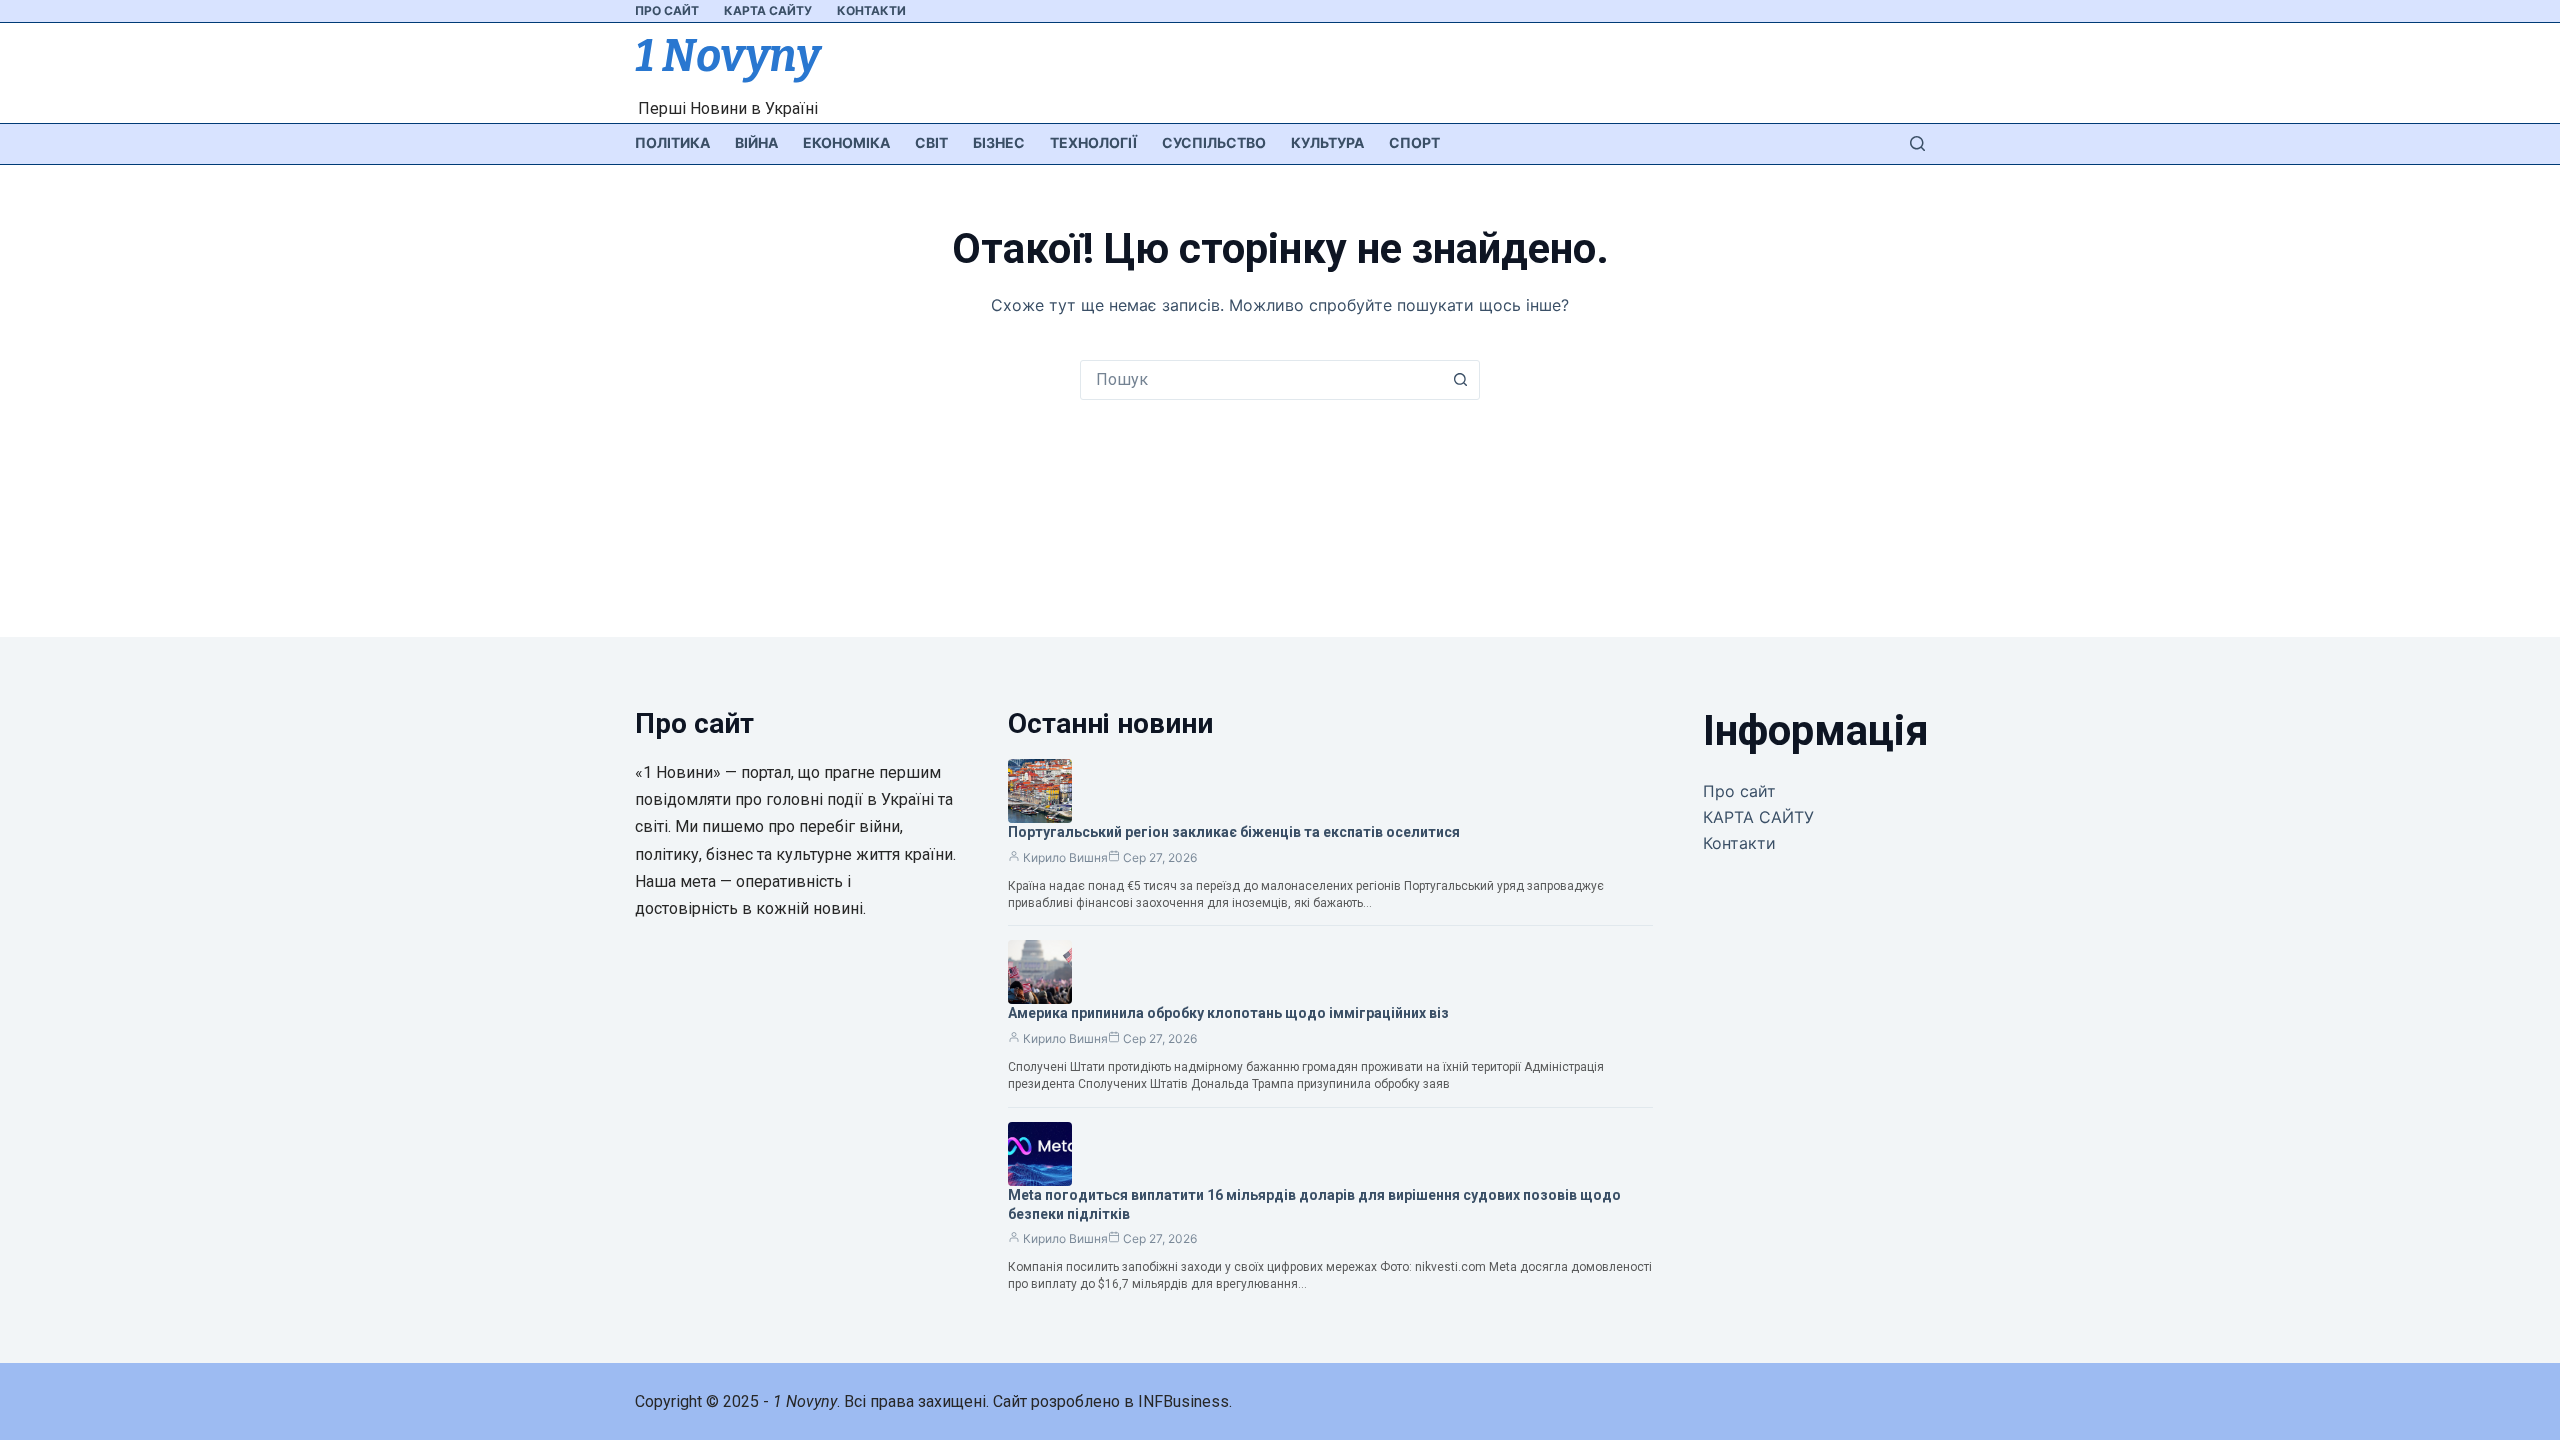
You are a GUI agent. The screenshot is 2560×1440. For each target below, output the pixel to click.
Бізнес (999, 142)
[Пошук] (1917, 143)
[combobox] (1261, 380)
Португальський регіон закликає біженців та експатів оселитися (1234, 832)
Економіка (846, 142)
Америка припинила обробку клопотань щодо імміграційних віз (1228, 1013)
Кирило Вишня (1065, 857)
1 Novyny (727, 56)
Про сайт (667, 10)
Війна (756, 142)
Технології (1093, 142)
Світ (931, 142)
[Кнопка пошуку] (1460, 380)
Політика (672, 142)
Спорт (1414, 142)
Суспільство (1214, 142)
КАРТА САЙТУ (768, 10)
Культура (1327, 142)
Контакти (871, 10)
